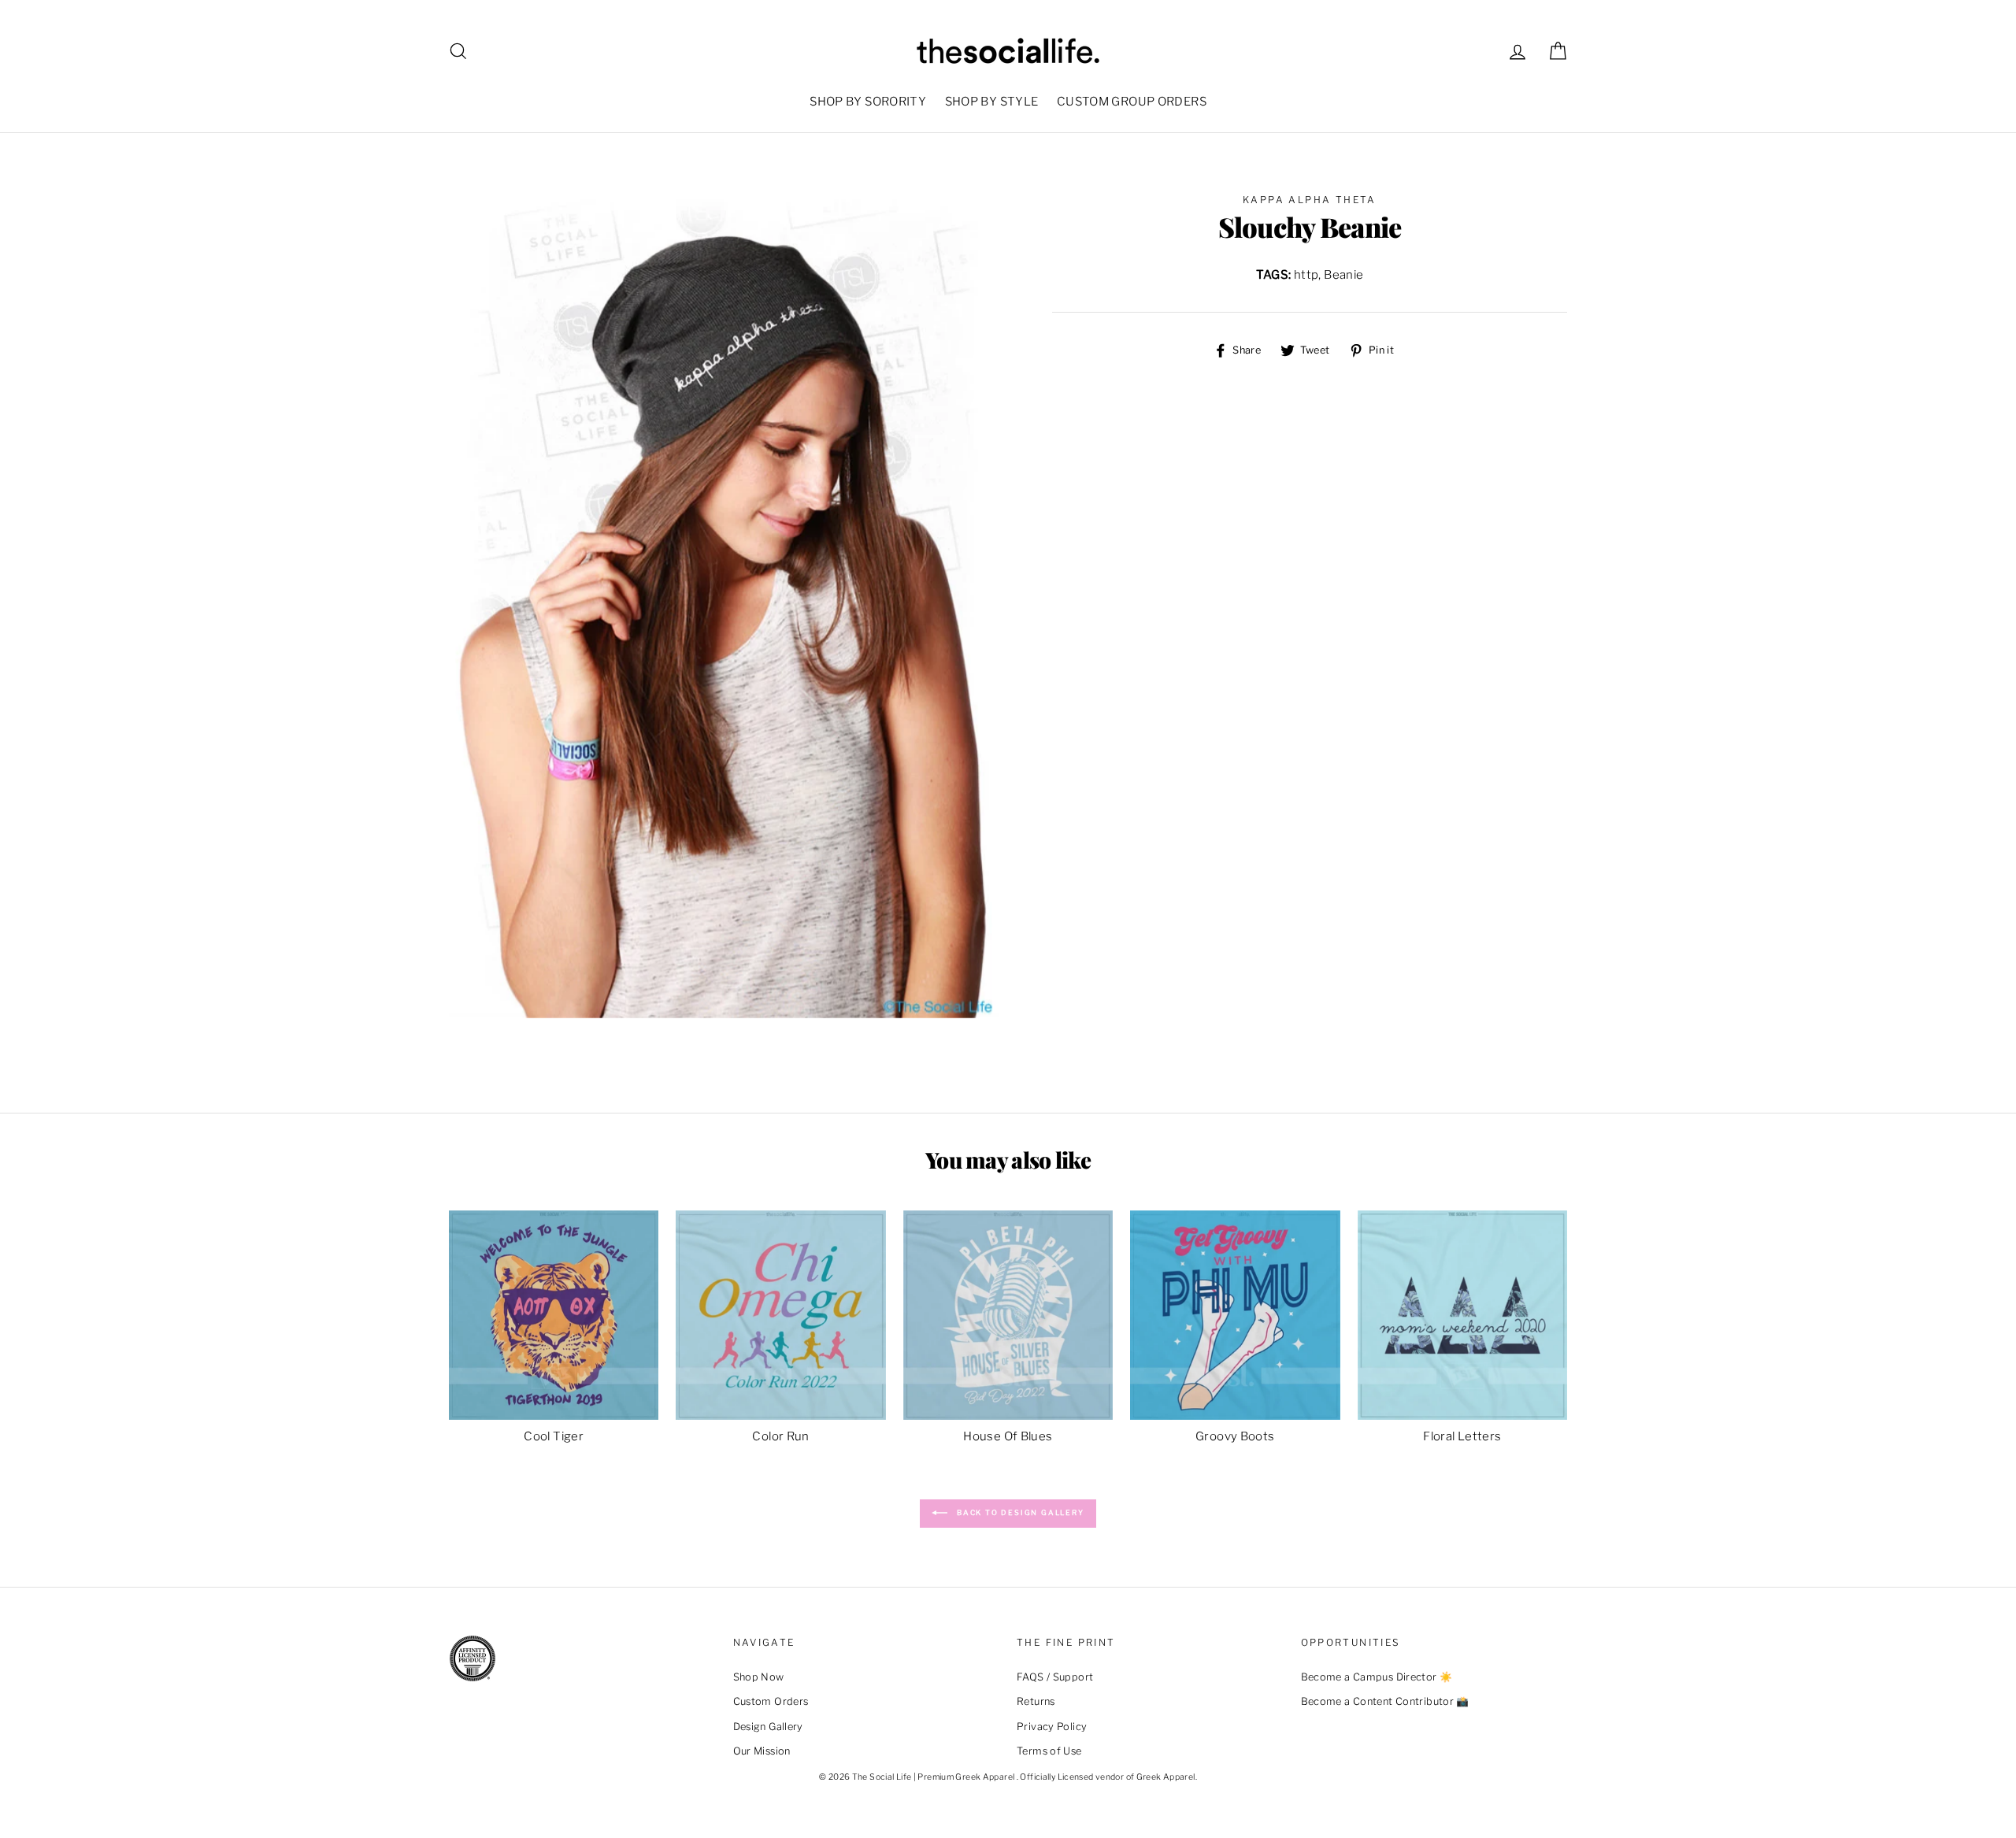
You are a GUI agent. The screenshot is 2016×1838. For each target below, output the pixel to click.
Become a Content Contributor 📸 (1385, 1701)
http (1306, 275)
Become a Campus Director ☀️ (1377, 1677)
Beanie (1343, 275)
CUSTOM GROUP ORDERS (1132, 102)
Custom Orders (771, 1701)
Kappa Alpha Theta (1310, 200)
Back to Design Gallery (1019, 1513)
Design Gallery (768, 1727)
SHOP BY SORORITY (868, 102)
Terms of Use (1049, 1751)
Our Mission (762, 1751)
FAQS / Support (1055, 1677)
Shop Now (759, 1677)
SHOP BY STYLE (992, 102)
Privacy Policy (1052, 1727)
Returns (1036, 1701)
